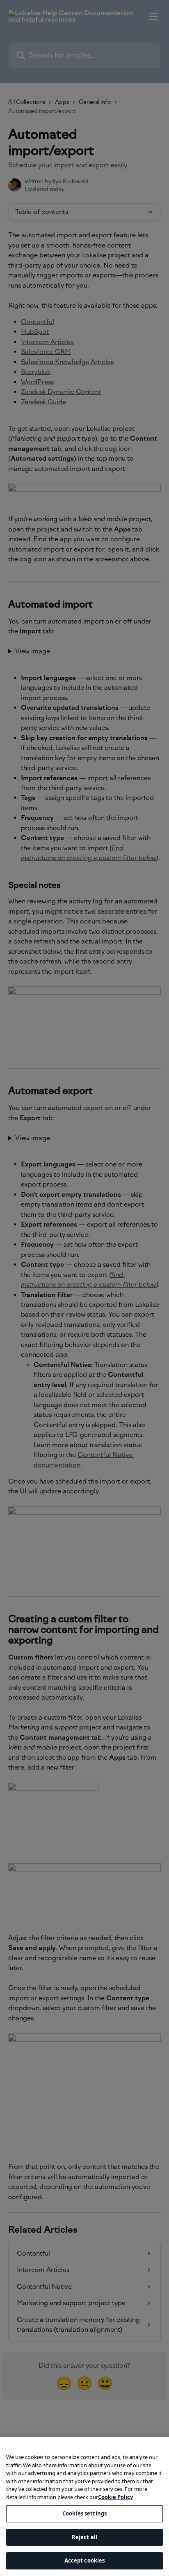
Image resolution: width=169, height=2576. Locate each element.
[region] (84, 2506)
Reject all (84, 2537)
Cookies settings (84, 2513)
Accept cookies (85, 2560)
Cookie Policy (115, 2497)
